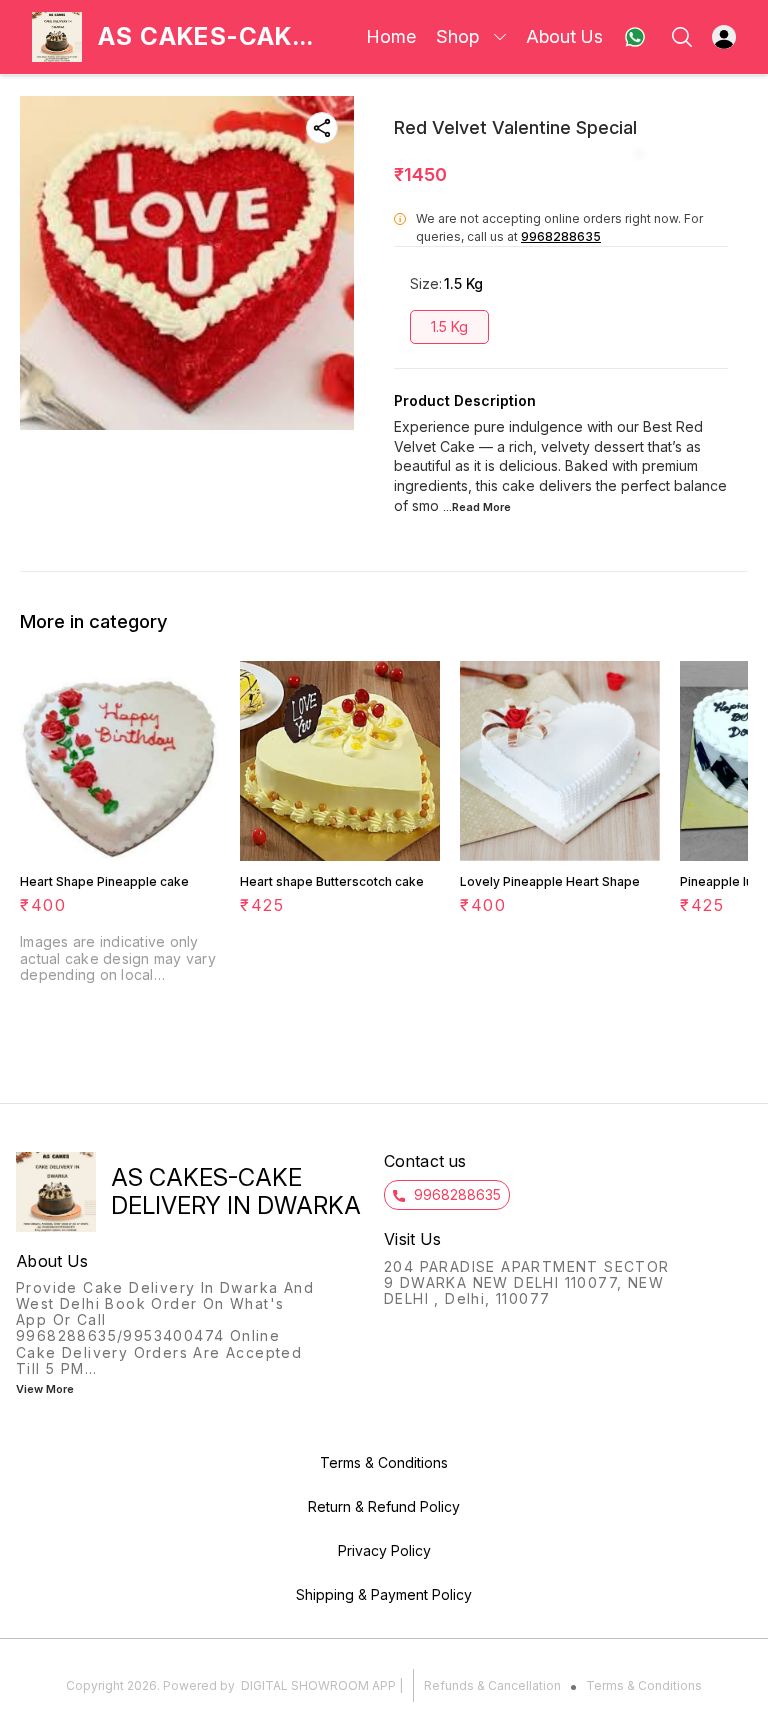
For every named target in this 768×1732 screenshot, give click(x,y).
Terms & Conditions (644, 1685)
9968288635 (561, 236)
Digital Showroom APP (318, 1685)
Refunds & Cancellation (492, 1685)
